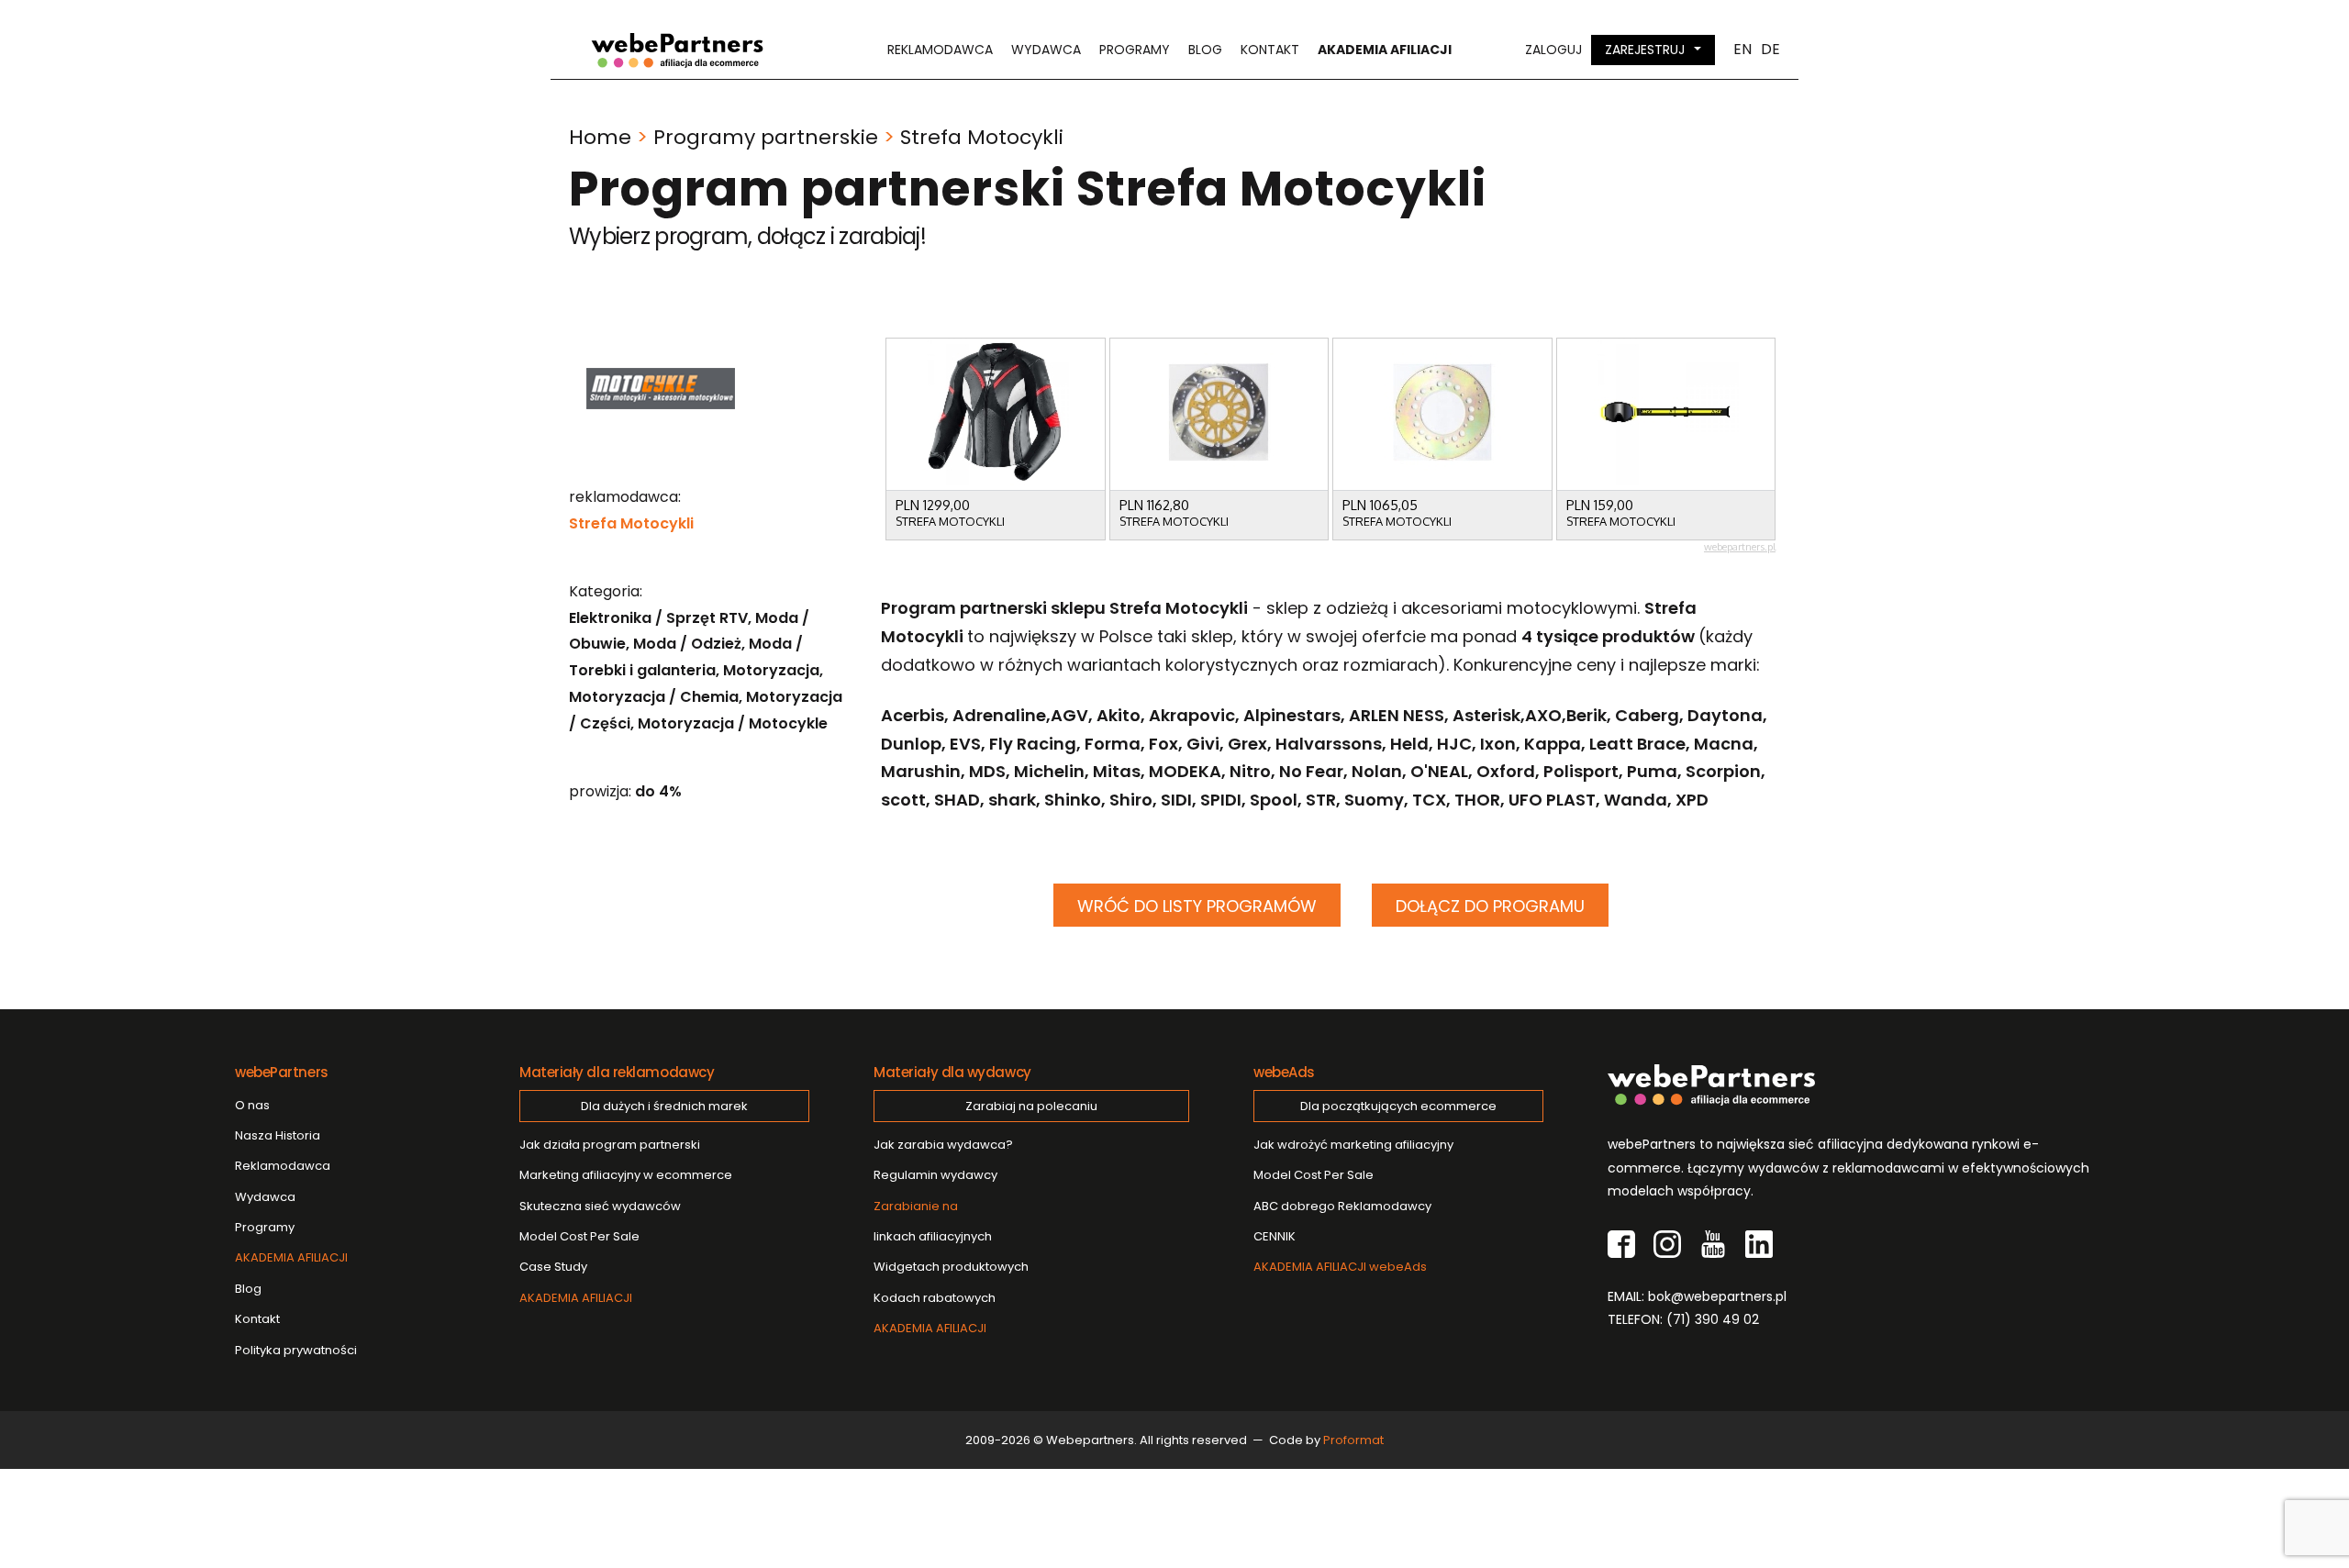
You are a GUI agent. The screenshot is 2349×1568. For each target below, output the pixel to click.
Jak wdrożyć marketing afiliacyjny (1353, 1145)
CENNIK (1275, 1236)
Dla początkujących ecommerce (1398, 1106)
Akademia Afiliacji (1385, 50)
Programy (1135, 50)
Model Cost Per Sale (579, 1236)
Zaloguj (1553, 50)
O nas (252, 1105)
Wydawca (1046, 50)
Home (600, 137)
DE (1770, 50)
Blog (1205, 50)
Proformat (1353, 1440)
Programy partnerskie (766, 137)
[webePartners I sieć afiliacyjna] (677, 50)
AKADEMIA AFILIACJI (291, 1257)
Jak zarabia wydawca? (943, 1145)
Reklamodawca (940, 50)
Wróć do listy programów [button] (1197, 906)
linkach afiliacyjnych (933, 1221)
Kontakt (1270, 50)
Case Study (553, 1267)
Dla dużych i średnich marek (664, 1106)
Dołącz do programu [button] (1490, 906)
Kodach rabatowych (935, 1298)
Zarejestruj (1645, 50)
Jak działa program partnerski (610, 1145)
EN (1742, 50)
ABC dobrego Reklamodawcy (1342, 1206)
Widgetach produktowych (951, 1267)
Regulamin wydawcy (935, 1175)
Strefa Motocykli (631, 523)
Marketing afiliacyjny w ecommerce (626, 1175)
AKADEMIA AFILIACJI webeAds (1340, 1267)
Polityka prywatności (296, 1350)
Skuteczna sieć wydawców (600, 1206)
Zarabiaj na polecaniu (1031, 1106)
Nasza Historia (278, 1135)
